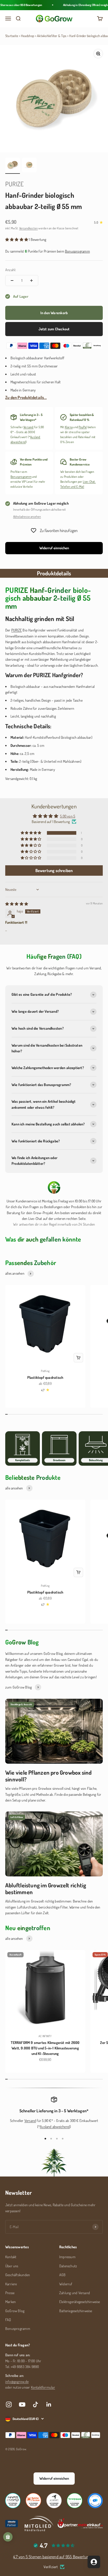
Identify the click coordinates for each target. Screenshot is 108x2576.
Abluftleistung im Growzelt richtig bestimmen (46, 1888)
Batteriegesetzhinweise (76, 2311)
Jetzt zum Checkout (54, 329)
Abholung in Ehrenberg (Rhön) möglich (80, 5)
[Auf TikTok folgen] (36, 2404)
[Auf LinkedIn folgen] (49, 2404)
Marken (10, 2302)
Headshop (28, 36)
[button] (17, 239)
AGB (63, 2275)
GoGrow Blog (15, 2311)
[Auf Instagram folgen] (9, 2404)
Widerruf (66, 2284)
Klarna (69, 427)
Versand (28, 427)
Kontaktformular (43, 2387)
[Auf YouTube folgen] (22, 2404)
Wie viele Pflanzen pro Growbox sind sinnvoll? (48, 1776)
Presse (10, 2293)
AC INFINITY (45, 2036)
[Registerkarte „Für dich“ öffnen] (94, 2562)
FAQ (8, 2320)
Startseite (12, 36)
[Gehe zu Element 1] (13, 166)
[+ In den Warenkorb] (78, 1358)
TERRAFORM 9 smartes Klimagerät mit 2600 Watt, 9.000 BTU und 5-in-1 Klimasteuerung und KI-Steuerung (45, 2048)
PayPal (83, 427)
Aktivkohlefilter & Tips (52, 36)
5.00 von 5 (68, 816)
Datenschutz (68, 2266)
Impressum (67, 2257)
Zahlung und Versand (75, 2293)
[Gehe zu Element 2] (29, 166)
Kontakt (11, 2257)
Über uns (12, 2266)
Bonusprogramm (21, 477)
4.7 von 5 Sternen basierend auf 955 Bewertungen (54, 2557)
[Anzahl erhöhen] (31, 281)
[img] (17, 904)
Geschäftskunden (18, 2275)
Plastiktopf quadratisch (45, 1377)
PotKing (45, 1371)
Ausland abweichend (55, 2127)
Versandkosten (29, 228)
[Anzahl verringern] (12, 281)
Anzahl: (11, 270)
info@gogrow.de (17, 2381)
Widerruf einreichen (54, 548)
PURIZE (14, 184)
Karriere (11, 2284)
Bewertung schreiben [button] (54, 870)
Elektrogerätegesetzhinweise (80, 2302)
